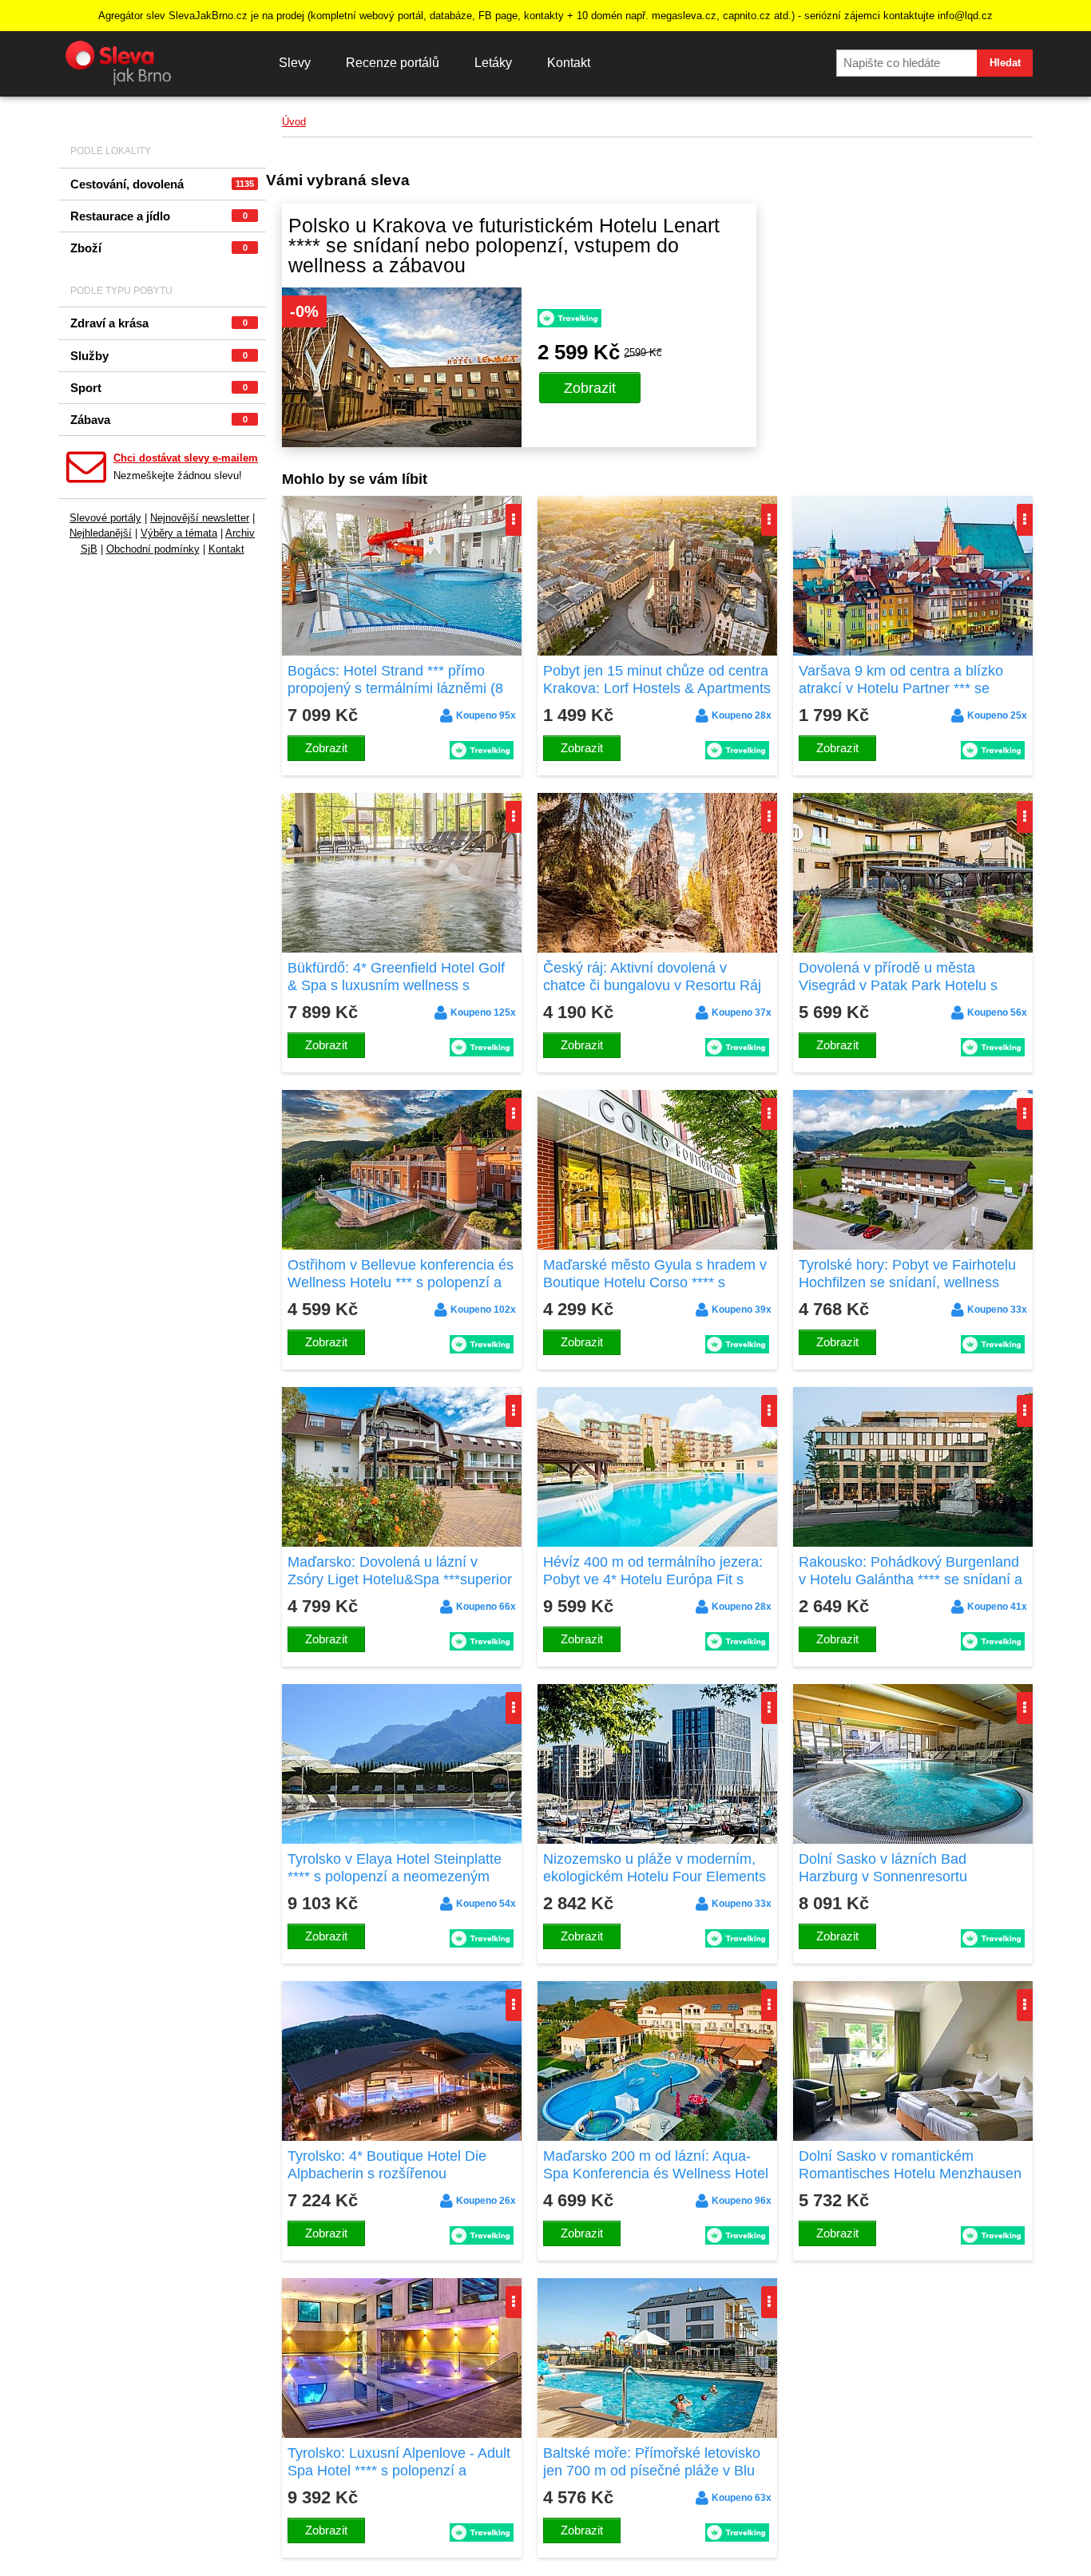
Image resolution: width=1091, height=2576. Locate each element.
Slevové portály (105, 518)
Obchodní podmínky (153, 549)
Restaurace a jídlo (159, 216)
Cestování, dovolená (162, 184)
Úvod (294, 122)
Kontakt (569, 63)
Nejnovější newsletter (200, 518)
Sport (159, 388)
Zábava (159, 420)
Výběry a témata (179, 533)
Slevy (295, 63)
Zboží (159, 248)
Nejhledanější (101, 533)
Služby (159, 356)
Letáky (493, 63)
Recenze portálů (393, 63)
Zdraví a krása (159, 323)
